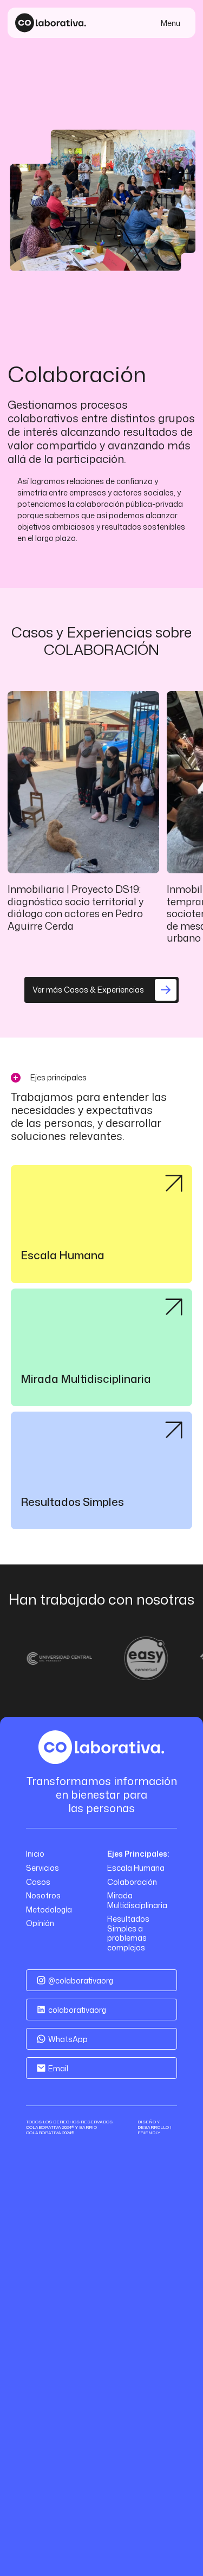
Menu (171, 23)
